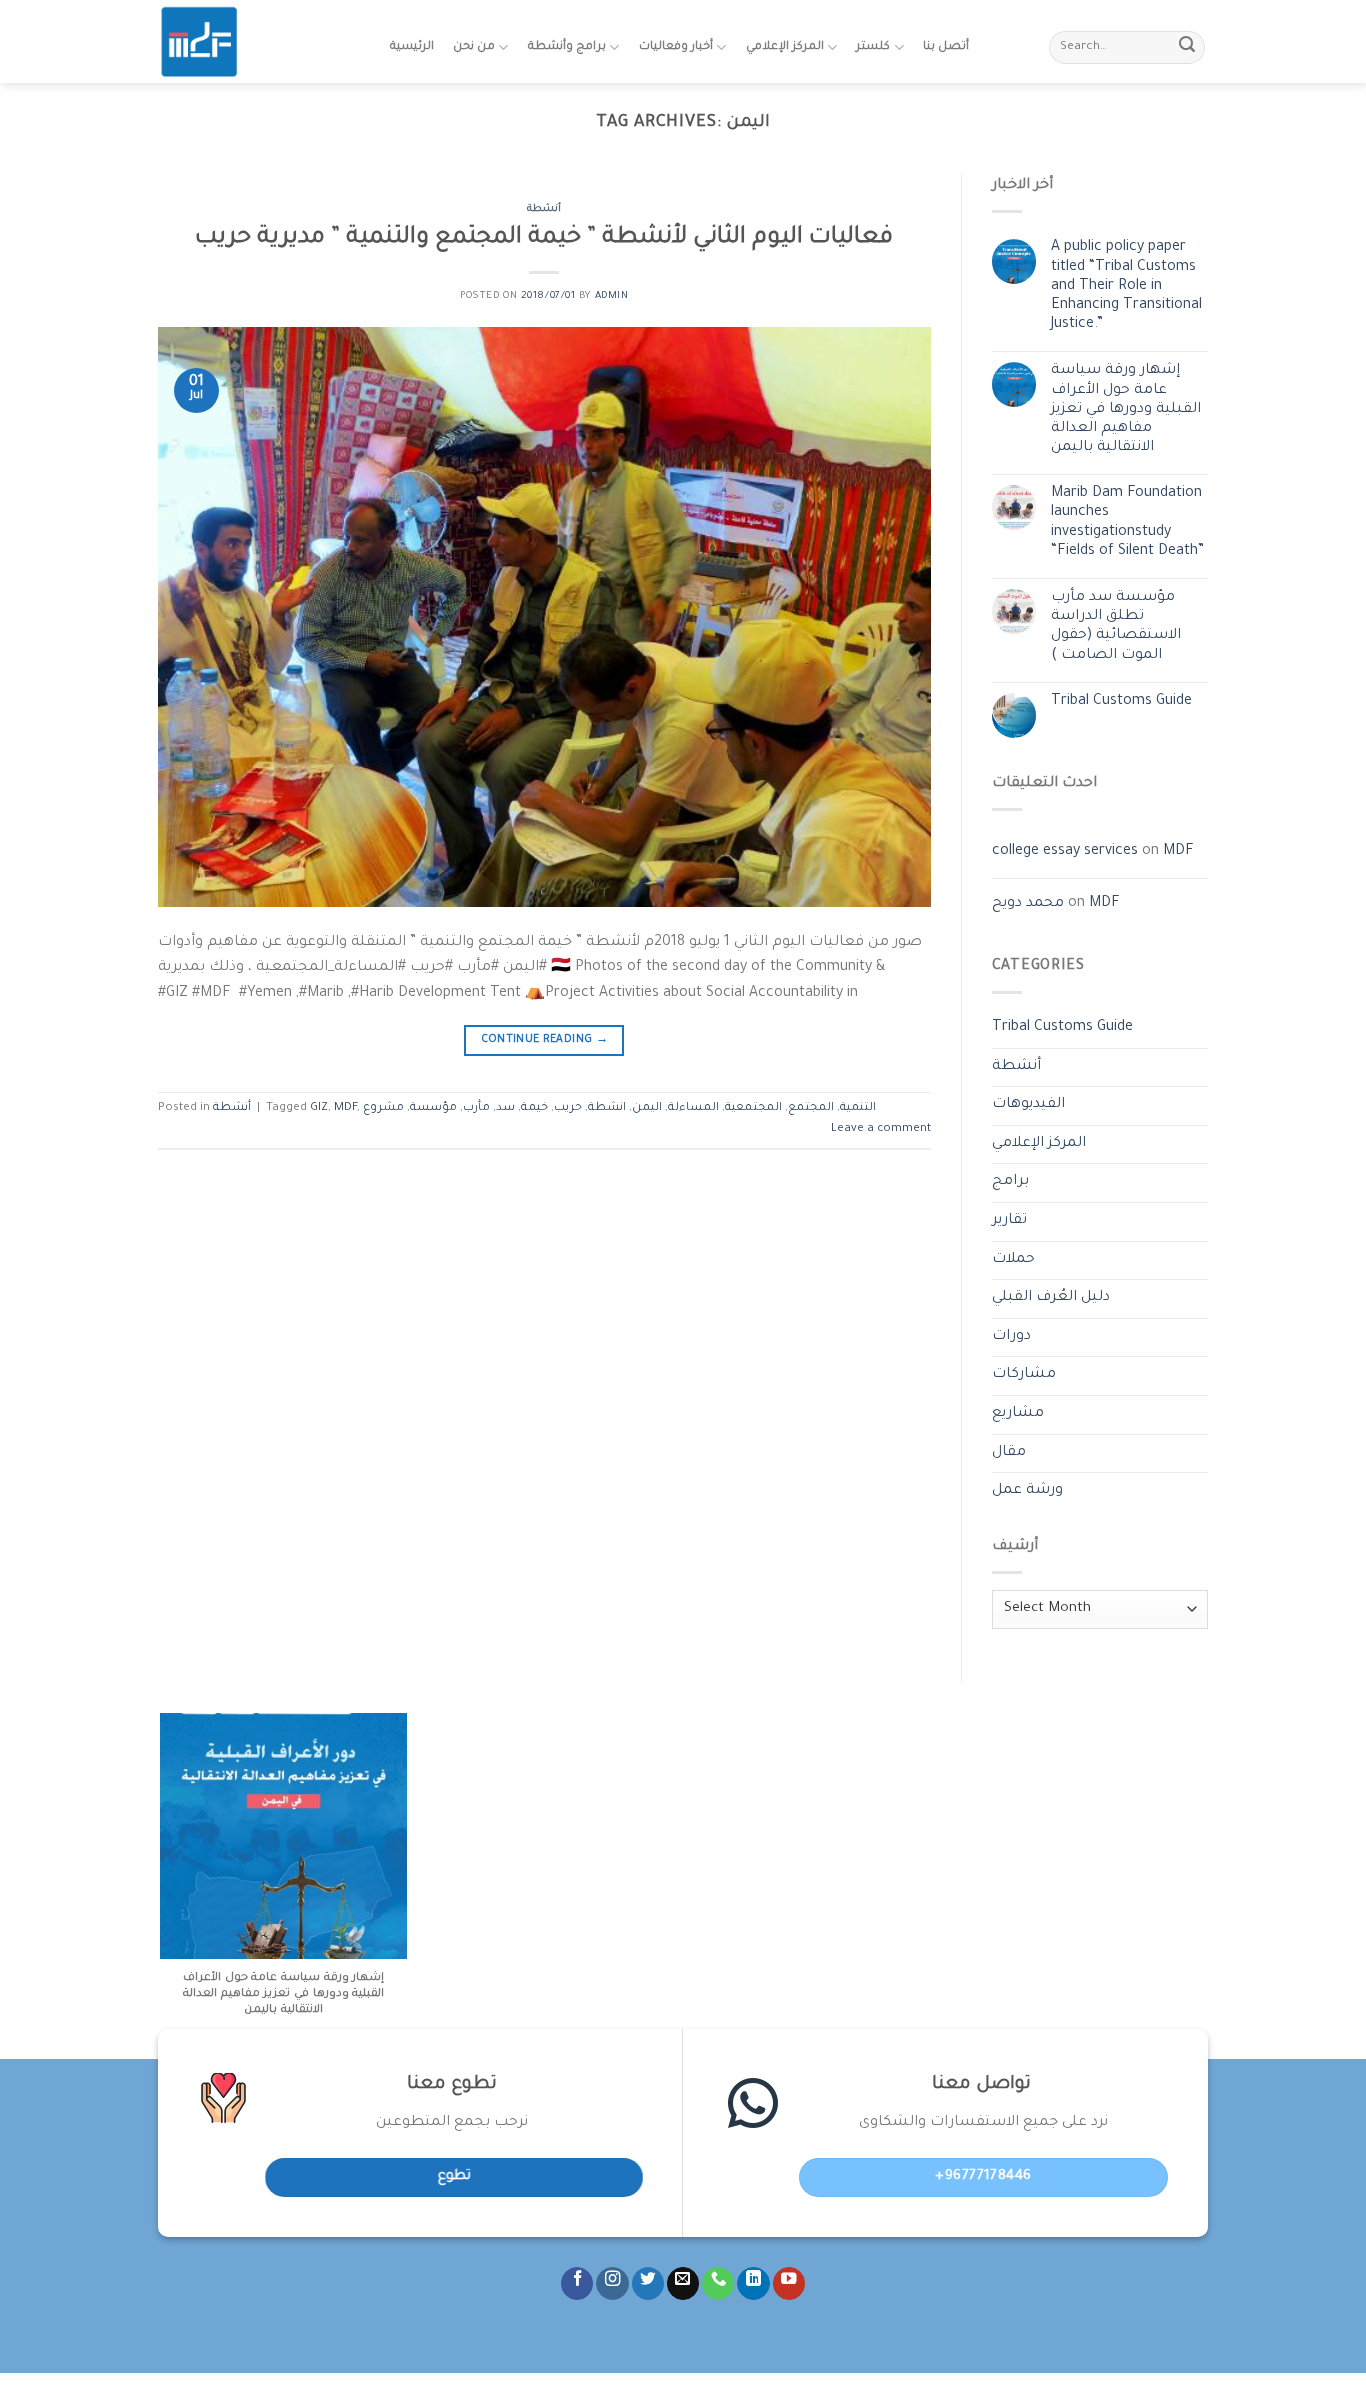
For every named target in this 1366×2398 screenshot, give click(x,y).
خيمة (534, 1108)
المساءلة (693, 1108)
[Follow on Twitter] (648, 2283)
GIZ (319, 1108)
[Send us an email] (683, 2283)
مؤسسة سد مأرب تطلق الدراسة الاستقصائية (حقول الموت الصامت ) (1116, 627)
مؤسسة (433, 1108)
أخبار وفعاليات (676, 47)
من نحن (474, 47)
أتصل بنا (946, 47)
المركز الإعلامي (785, 47)
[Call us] (718, 2283)
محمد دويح (1028, 904)
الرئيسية (412, 47)
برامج (1010, 1182)
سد (505, 1108)
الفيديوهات (1028, 1105)
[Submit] (1187, 48)
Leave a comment (881, 1129)
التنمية (858, 1108)
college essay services (1065, 852)
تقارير (1009, 1221)
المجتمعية (753, 1108)
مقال (1009, 1453)
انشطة (607, 1108)
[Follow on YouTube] (789, 2283)
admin (612, 296)
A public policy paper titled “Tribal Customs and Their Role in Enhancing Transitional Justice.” (1126, 286)
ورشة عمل (1027, 1491)
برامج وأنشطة (567, 47)
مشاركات (1024, 1375)
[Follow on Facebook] (577, 2283)
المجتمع (811, 1108)
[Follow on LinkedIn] (753, 2283)
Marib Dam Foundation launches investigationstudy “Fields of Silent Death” (1127, 523)
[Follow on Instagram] (612, 2283)
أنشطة (544, 209)
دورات (1011, 1337)
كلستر (873, 47)
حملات (1013, 1260)
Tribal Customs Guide (1121, 702)
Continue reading (545, 1040)
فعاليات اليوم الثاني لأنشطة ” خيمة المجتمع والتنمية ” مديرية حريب (544, 238)
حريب (568, 1108)
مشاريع (1018, 1414)
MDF (345, 1108)
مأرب (476, 1108)
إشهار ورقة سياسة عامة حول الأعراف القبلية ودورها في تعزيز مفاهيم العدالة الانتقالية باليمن (1126, 409)
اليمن (647, 1108)
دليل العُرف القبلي (1051, 1298)
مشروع (383, 1108)
